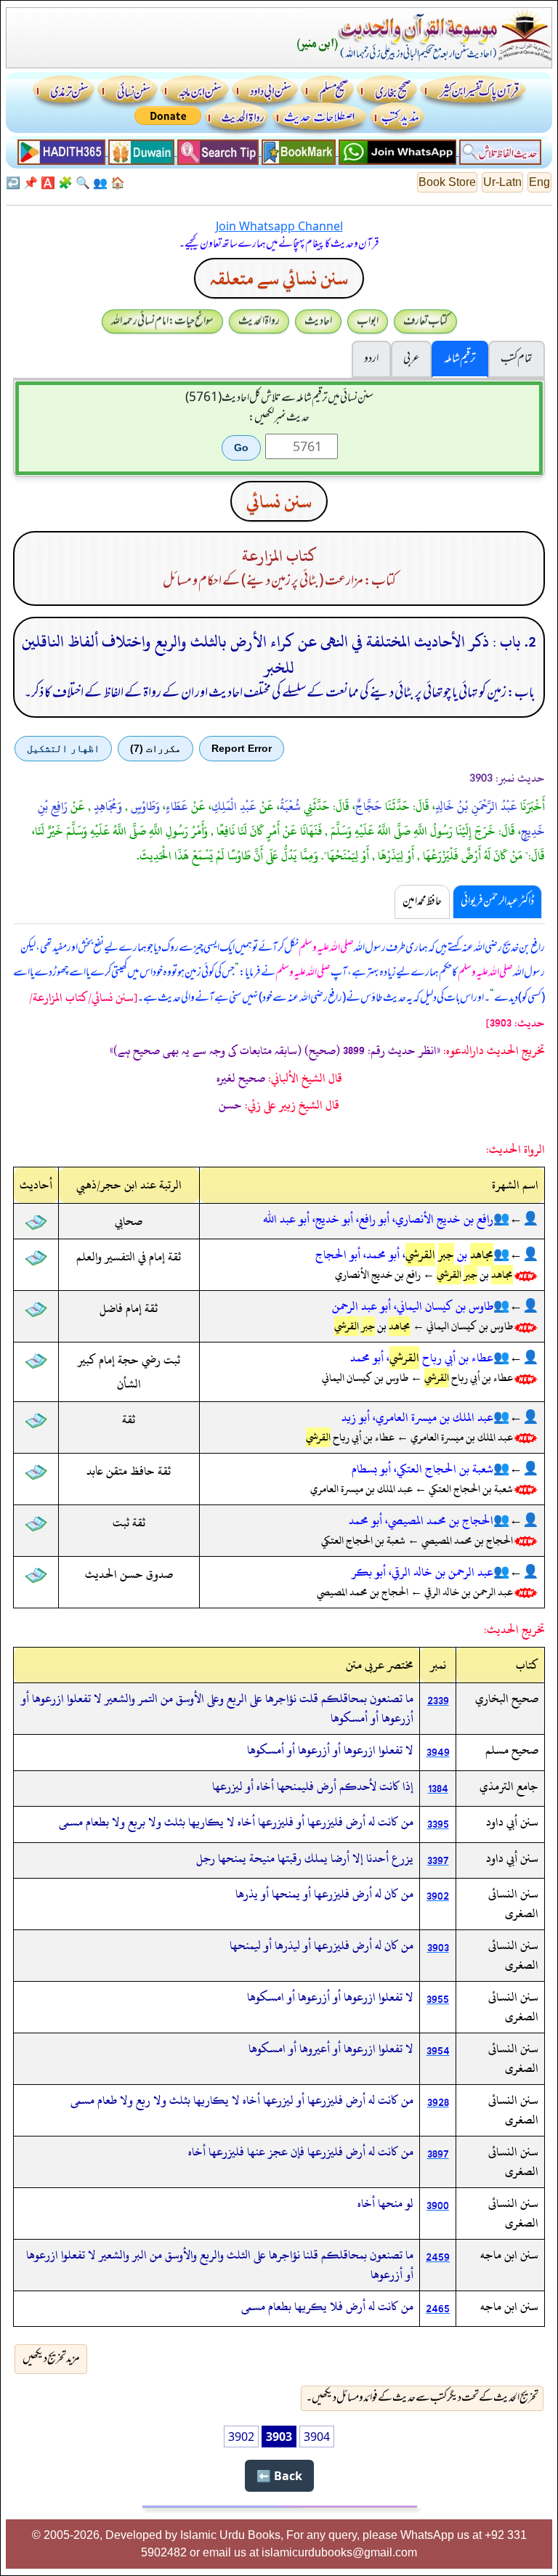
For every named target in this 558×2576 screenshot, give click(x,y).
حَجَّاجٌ (369, 806)
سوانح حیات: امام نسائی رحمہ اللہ (162, 321)
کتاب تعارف (425, 321)
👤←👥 (516, 1219)
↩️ (13, 182)
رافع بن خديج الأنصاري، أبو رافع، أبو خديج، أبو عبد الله (378, 1219)
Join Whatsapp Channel (279, 226)
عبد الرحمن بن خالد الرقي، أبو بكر (422, 1572)
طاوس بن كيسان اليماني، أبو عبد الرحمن (413, 1306)
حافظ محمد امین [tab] (422, 902)
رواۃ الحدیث (259, 321)
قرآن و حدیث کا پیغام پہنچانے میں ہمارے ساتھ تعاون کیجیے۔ (279, 244)
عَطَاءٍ (177, 806)
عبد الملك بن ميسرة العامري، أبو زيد (417, 1417)
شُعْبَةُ (290, 806)
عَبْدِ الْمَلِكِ (234, 806)
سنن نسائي (279, 501)
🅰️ (48, 182)
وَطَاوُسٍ (145, 806)
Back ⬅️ (279, 2476)
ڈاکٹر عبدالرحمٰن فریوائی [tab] (497, 902)
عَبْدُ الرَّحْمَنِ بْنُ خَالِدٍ (476, 806)
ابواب (368, 321)
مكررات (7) (155, 748)
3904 (317, 2437)
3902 (241, 2437)
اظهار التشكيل (63, 748)
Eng (539, 182)
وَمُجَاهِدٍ (108, 806)
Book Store (447, 182)
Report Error (242, 748)
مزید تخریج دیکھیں (51, 2359)
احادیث (318, 321)
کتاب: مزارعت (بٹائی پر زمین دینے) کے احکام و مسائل (279, 581)
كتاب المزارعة (279, 556)
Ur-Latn (502, 182)
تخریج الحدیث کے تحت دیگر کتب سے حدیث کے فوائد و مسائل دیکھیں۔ (422, 2398)
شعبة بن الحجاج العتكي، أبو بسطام (422, 1469)
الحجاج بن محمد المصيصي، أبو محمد (421, 1520)
